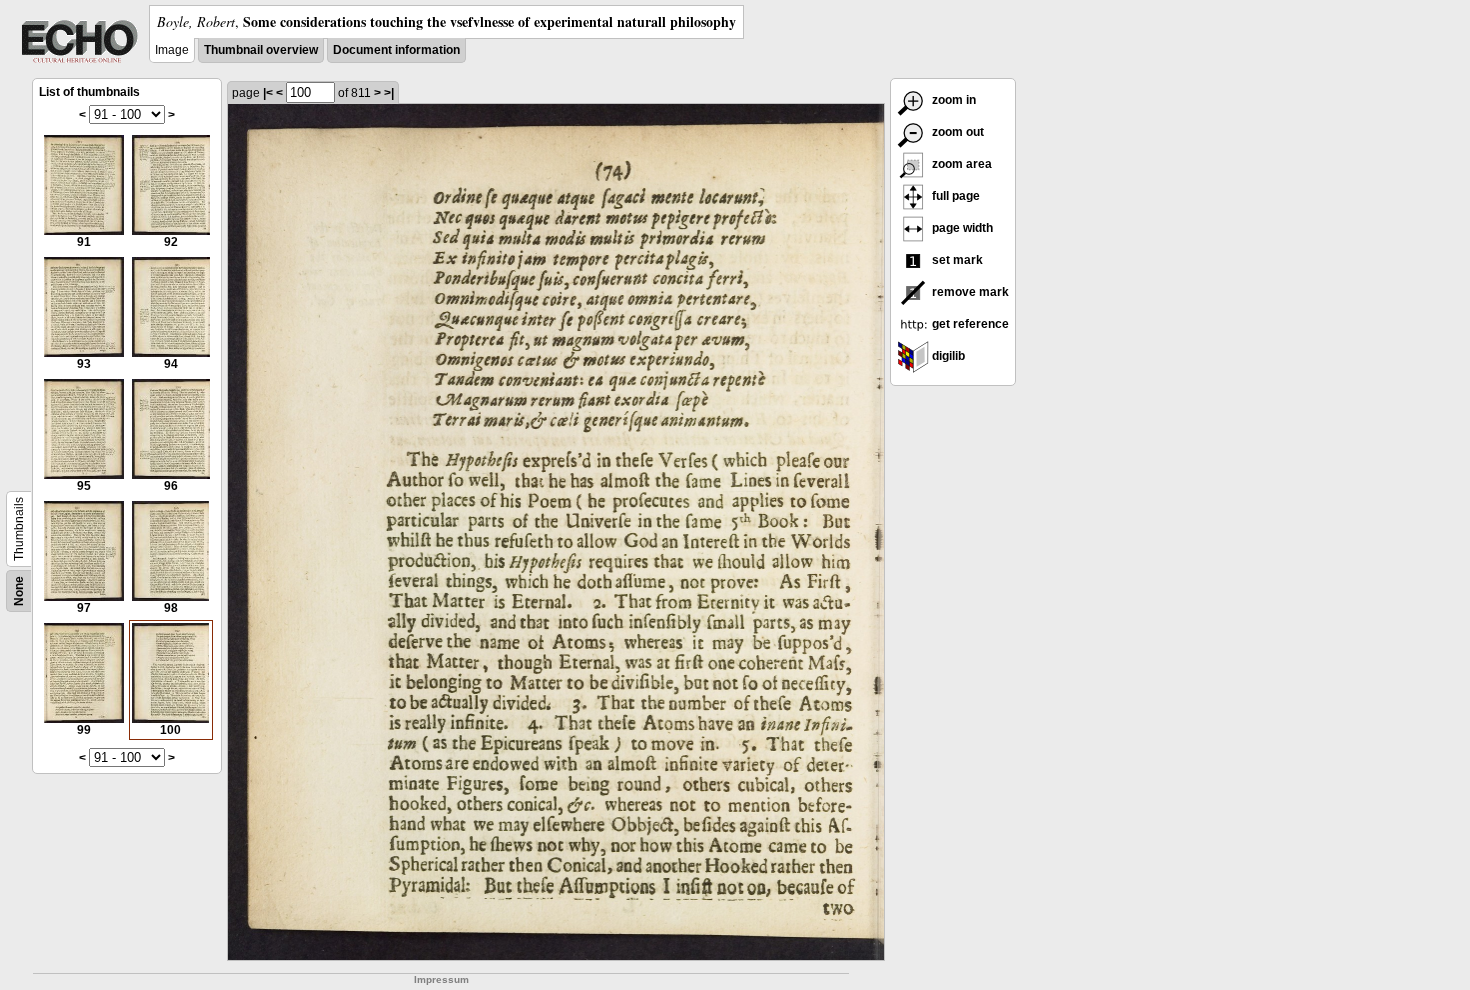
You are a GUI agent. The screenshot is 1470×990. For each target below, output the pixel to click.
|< (268, 93)
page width (961, 228)
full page (954, 196)
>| (389, 93)
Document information (396, 50)
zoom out (956, 132)
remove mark (969, 292)
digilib (947, 356)
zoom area (960, 164)
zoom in (952, 100)
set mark (956, 260)
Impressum (441, 979)
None (19, 591)
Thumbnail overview (261, 50)
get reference (969, 324)
